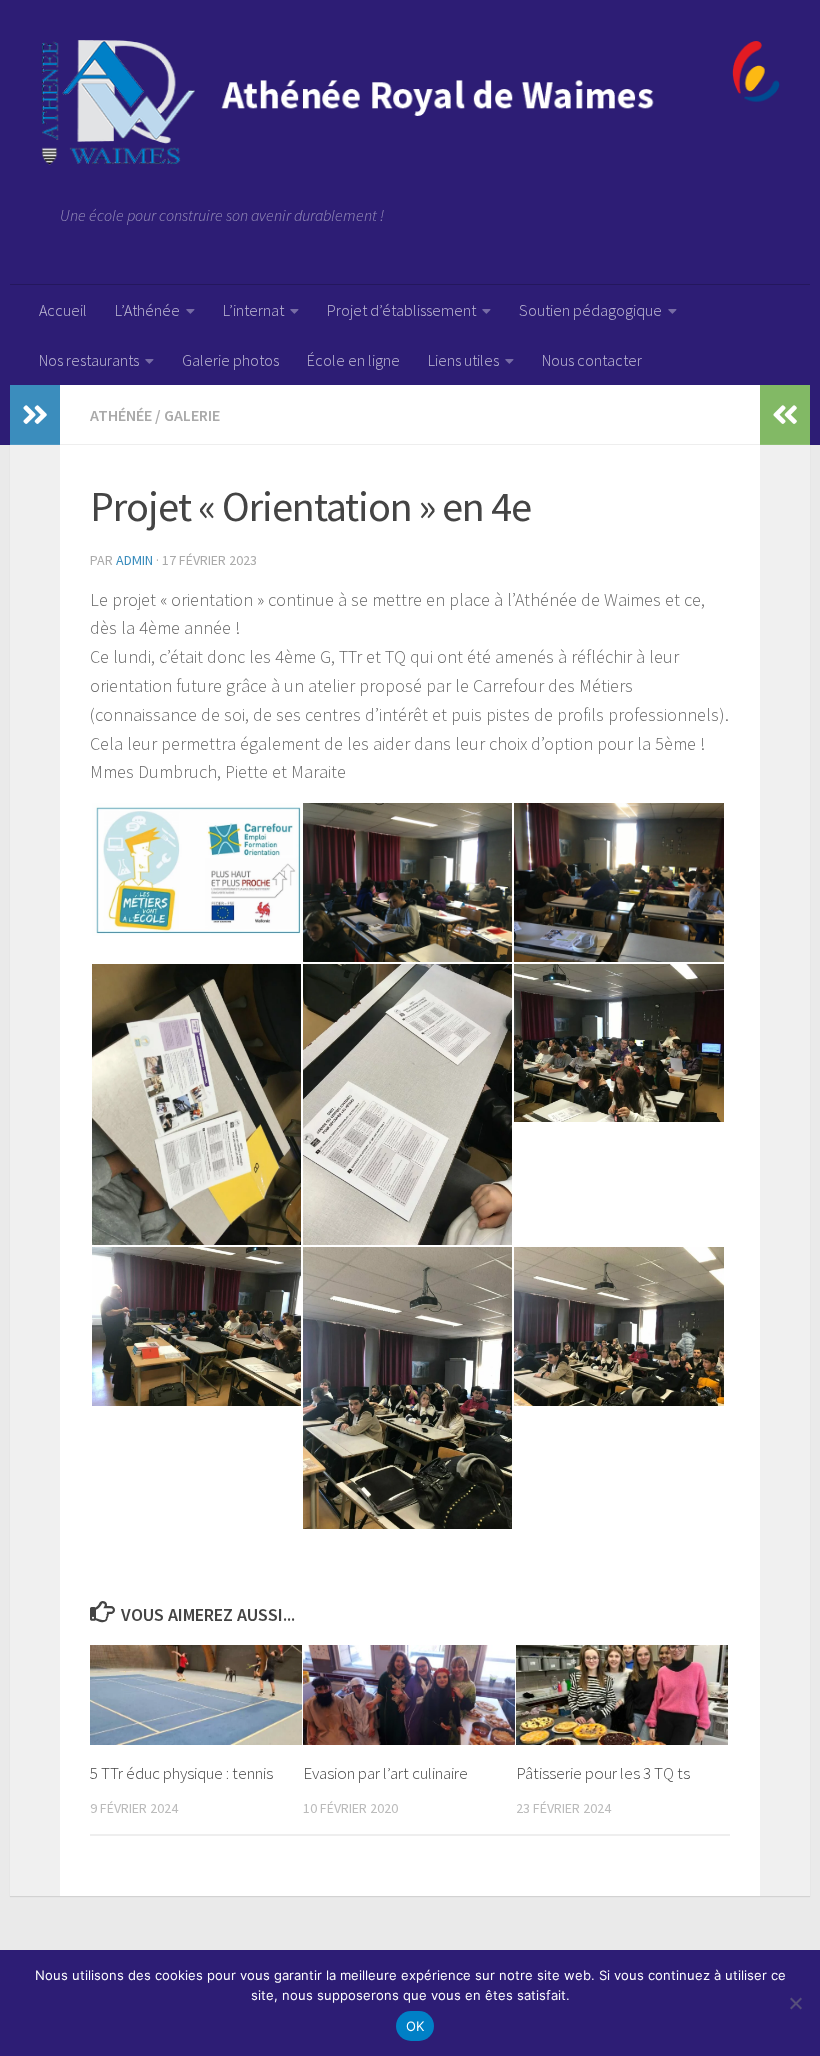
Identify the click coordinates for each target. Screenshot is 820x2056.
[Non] (795, 2003)
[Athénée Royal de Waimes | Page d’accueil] (410, 102)
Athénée (121, 415)
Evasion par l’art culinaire (385, 1773)
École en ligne (353, 360)
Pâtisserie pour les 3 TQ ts (603, 1773)
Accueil (63, 310)
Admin (134, 560)
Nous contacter (592, 360)
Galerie (192, 415)
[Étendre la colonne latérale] (35, 415)
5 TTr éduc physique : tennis (181, 1773)
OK (415, 2026)
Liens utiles (463, 360)
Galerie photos (230, 360)
